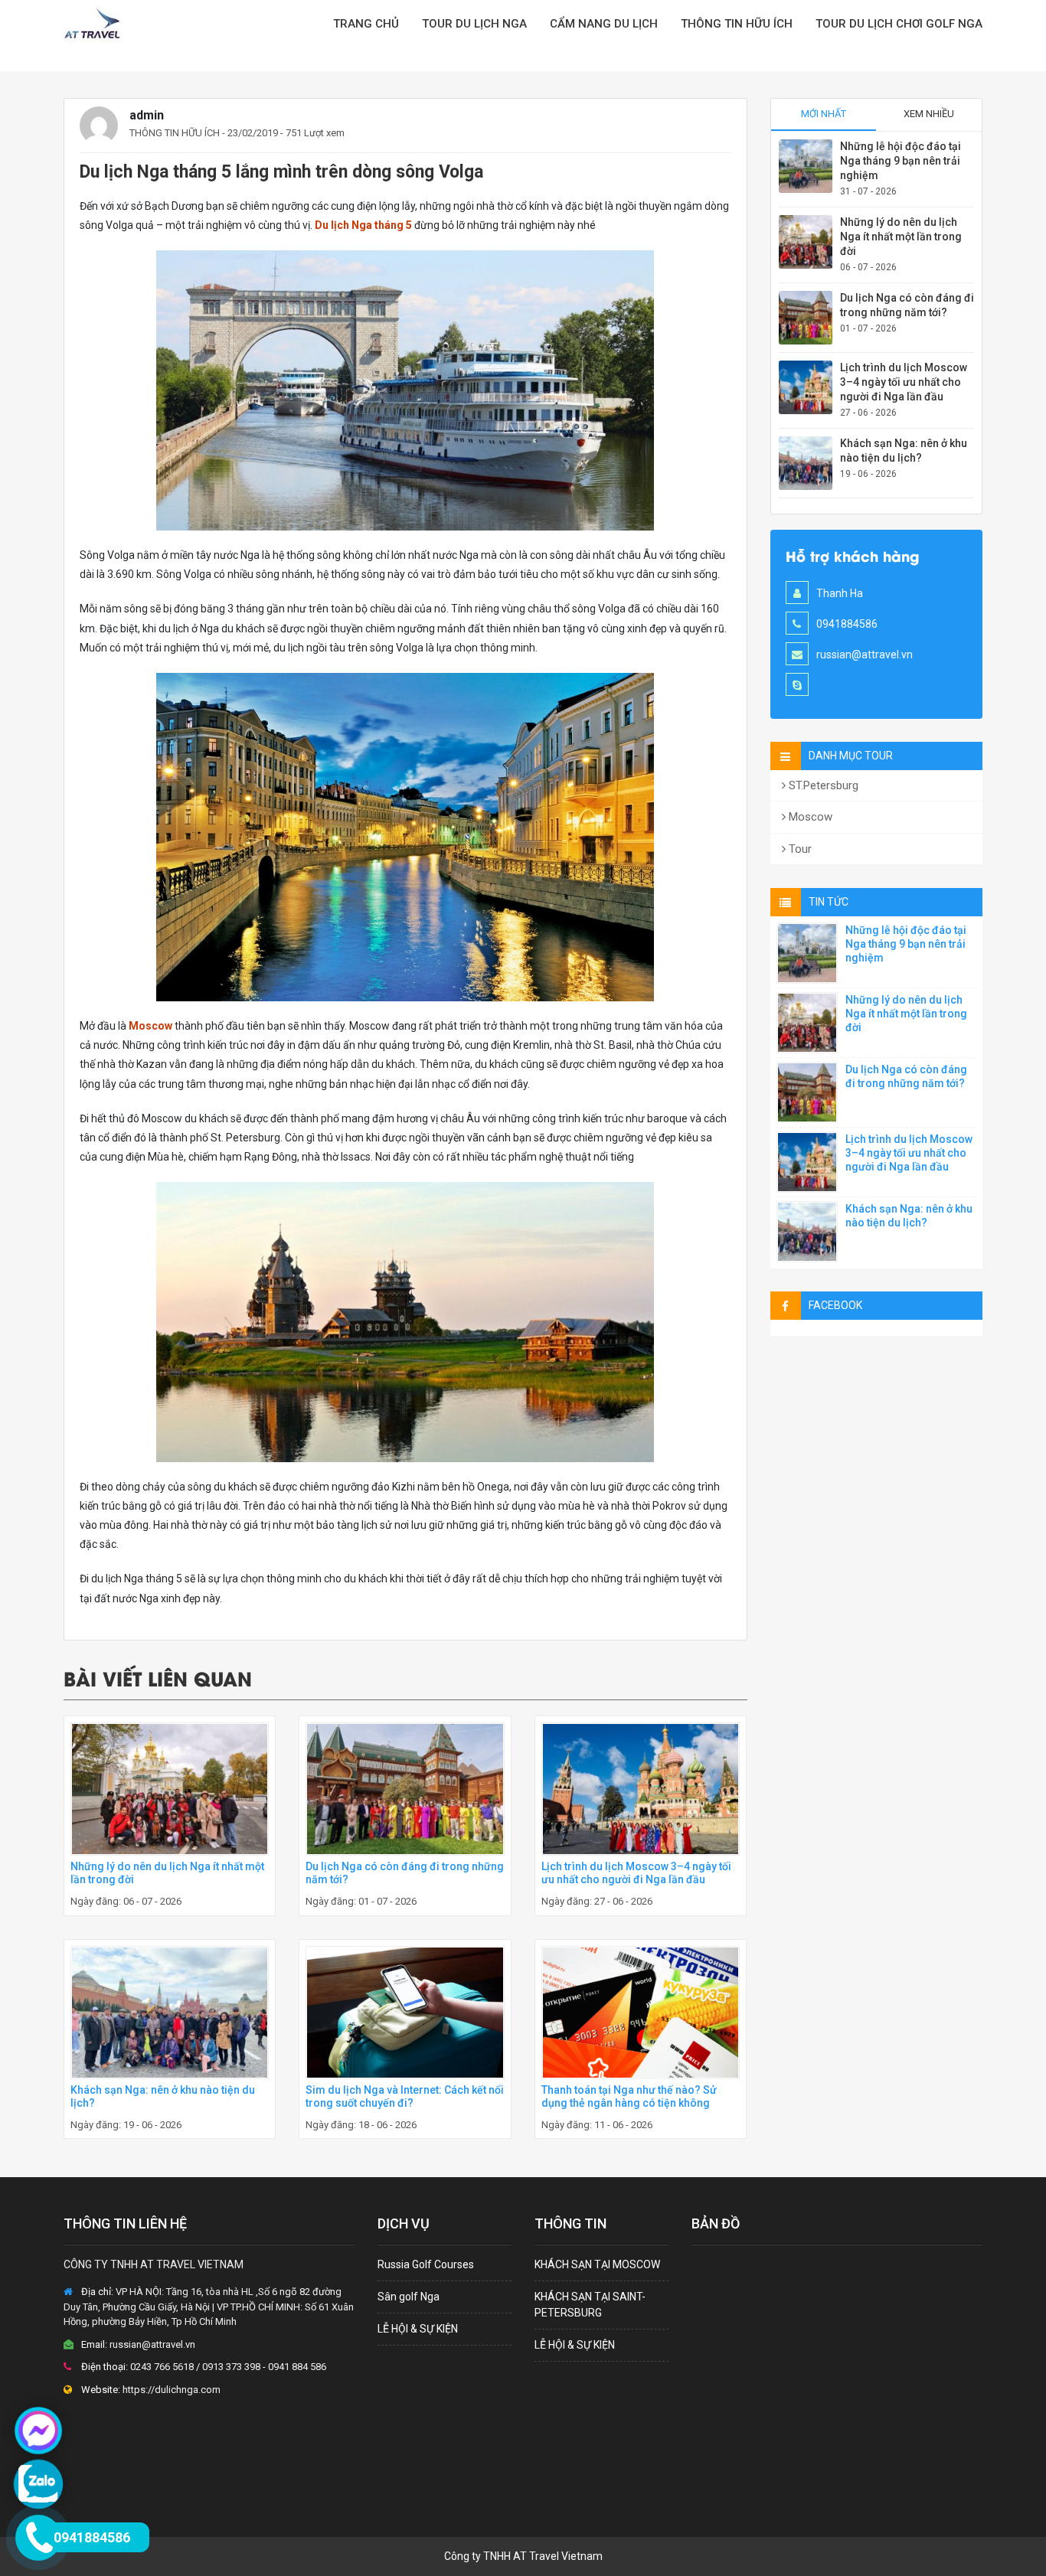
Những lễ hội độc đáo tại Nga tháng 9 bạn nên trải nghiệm (901, 161)
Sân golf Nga (409, 2297)
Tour (799, 849)
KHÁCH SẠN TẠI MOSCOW (597, 2264)
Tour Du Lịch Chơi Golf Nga (899, 24)
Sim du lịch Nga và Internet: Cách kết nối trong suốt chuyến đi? (405, 2096)
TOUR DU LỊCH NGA (474, 24)
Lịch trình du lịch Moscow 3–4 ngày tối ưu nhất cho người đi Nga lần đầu (636, 1873)
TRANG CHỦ (366, 24)
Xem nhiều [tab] (929, 114)
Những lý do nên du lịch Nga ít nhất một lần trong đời (901, 237)
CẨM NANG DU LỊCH (604, 24)
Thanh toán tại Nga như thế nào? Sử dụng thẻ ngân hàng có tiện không (629, 2096)
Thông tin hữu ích (737, 24)
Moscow (150, 1026)
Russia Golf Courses (426, 2264)
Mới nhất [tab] (824, 114)
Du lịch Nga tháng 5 (363, 225)
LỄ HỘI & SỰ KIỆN (418, 2329)
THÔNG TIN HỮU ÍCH (175, 133)
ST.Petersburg (822, 785)
